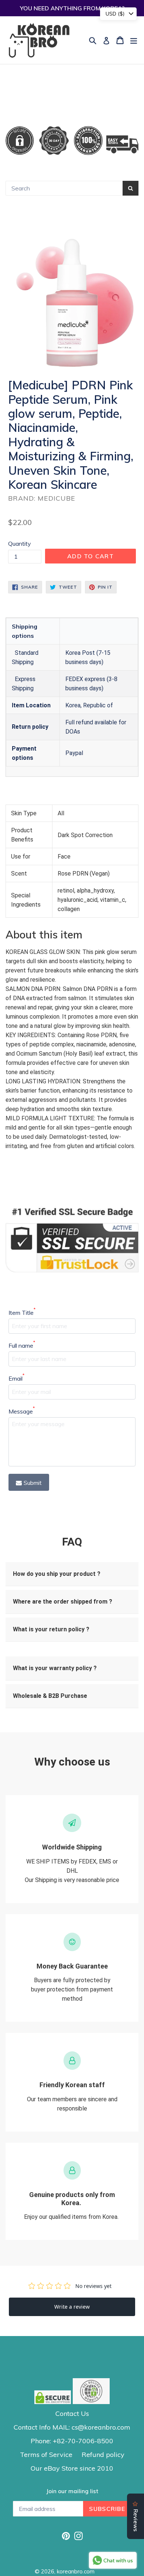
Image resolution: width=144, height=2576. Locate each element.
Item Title (22, 1312)
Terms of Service (46, 2455)
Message (22, 1411)
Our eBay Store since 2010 (72, 2468)
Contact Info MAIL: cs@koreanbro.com (72, 2427)
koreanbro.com (76, 2571)
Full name (22, 1345)
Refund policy (103, 2455)
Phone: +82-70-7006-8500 (72, 2441)
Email (16, 1378)
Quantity (20, 544)
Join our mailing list (72, 2491)
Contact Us (72, 2413)
